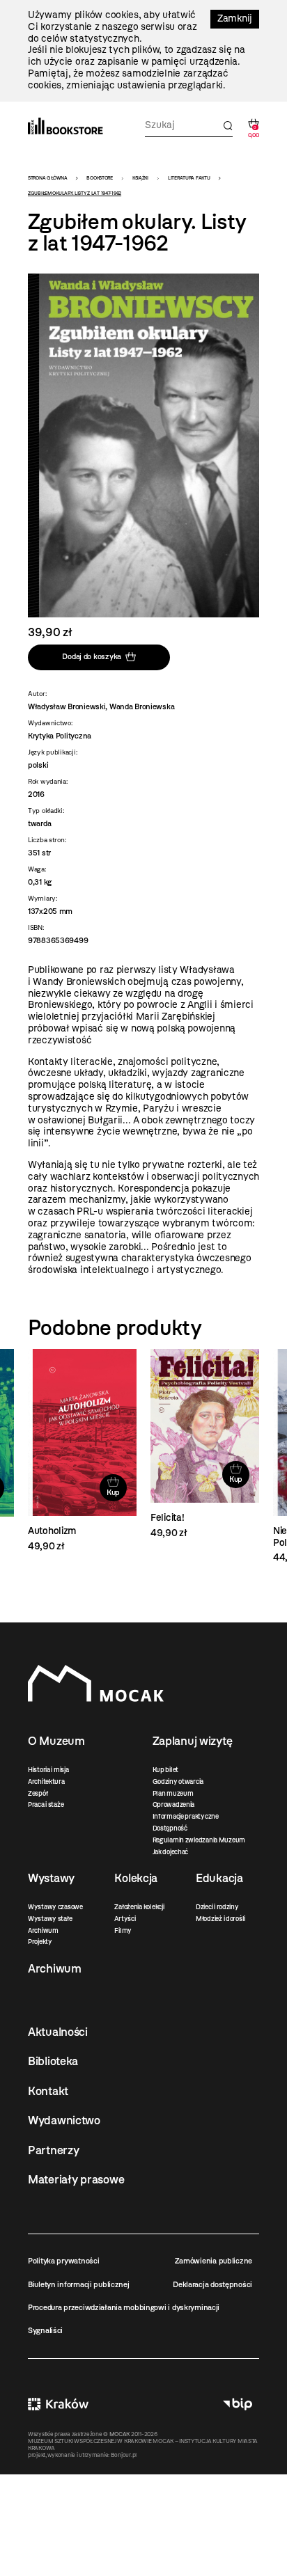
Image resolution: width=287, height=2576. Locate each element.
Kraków (58, 2404)
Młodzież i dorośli (220, 1919)
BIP (238, 2404)
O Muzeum (56, 1741)
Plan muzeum (173, 1793)
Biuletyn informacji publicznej (79, 2284)
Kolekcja (136, 1878)
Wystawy (51, 1878)
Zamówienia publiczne (214, 2261)
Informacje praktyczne (186, 1816)
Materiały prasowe (76, 2179)
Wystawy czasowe (55, 1907)
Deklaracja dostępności (212, 2284)
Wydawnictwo (64, 2120)
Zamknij (235, 18)
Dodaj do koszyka (92, 657)
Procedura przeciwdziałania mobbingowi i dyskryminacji (124, 2307)
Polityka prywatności (63, 2261)
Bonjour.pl (124, 2455)
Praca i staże (46, 1804)
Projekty (40, 1942)
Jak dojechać (171, 1852)
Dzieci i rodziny (217, 1907)
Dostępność (170, 1828)
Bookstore (99, 178)
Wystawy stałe (50, 1919)
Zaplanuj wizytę (193, 1741)
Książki (140, 178)
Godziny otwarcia (178, 1781)
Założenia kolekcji (139, 1907)
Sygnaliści (45, 2330)
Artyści (125, 1919)
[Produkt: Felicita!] (205, 1444)
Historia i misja (48, 1770)
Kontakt (48, 2091)
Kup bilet (165, 1770)
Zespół (38, 1793)
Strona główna (47, 178)
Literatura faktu (189, 178)
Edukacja (219, 1878)
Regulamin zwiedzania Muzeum (199, 1840)
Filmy (123, 1930)
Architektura (46, 1781)
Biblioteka (53, 2061)
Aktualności (58, 2032)
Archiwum (43, 1930)
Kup (113, 1492)
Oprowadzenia (174, 1804)
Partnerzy (53, 2150)
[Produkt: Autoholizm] (82, 1451)
